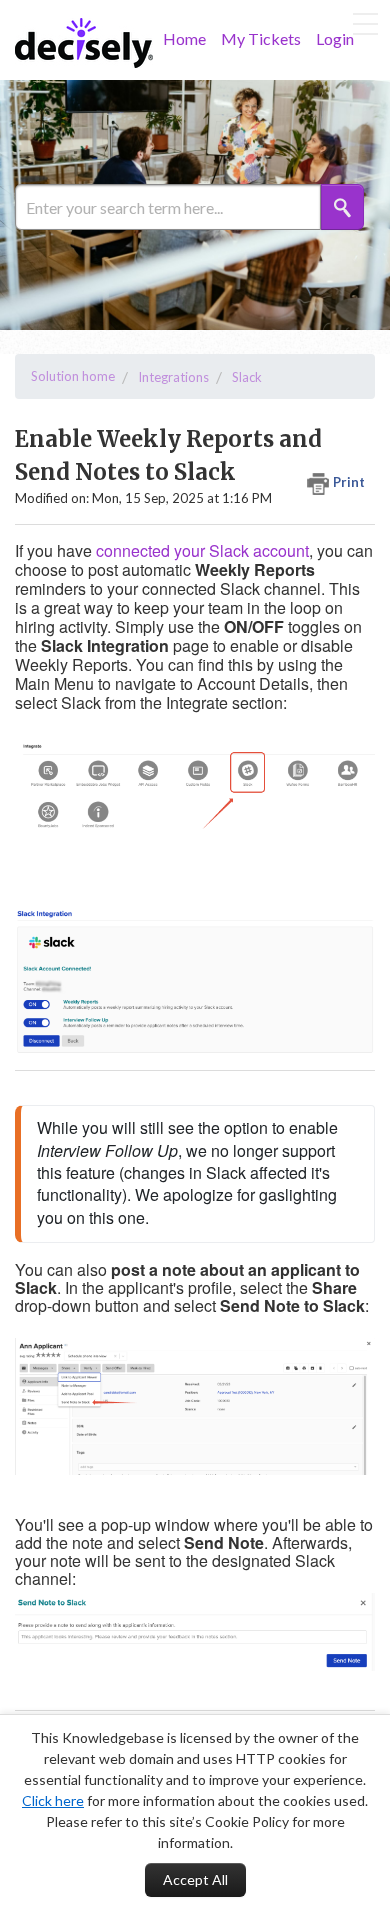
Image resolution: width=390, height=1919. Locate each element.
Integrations (173, 377)
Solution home (73, 376)
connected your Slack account (202, 550)
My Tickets (261, 38)
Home (184, 38)
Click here (53, 1800)
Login (335, 38)
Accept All (195, 1879)
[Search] (342, 207)
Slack (247, 377)
